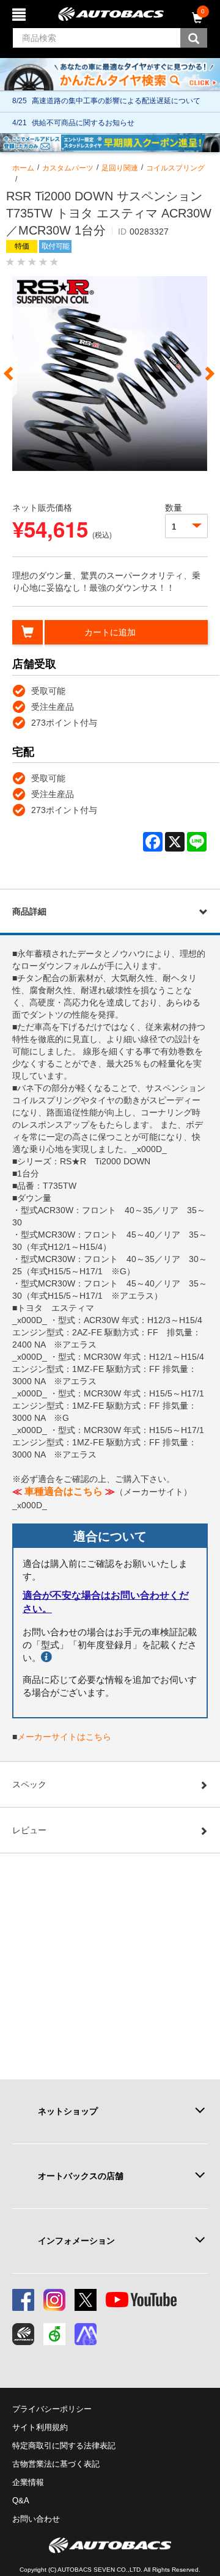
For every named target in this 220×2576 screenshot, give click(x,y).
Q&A (21, 2501)
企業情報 (28, 2482)
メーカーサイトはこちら (64, 1737)
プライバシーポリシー (52, 2409)
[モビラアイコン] (86, 2334)
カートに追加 (110, 632)
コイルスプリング (175, 168)
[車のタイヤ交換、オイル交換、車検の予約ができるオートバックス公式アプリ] (23, 2334)
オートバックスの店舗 (81, 2176)
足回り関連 (120, 168)
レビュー (29, 1830)
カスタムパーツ (68, 168)
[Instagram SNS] (54, 2300)
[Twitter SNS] (86, 2300)
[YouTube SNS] (141, 2300)
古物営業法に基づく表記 (56, 2464)
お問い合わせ (36, 2519)
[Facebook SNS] (23, 2300)
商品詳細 (29, 911)
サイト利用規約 (40, 2427)
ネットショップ (68, 2111)
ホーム (23, 168)
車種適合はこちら (64, 1491)
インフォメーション (76, 2241)
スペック (29, 1784)
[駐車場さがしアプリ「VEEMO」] (54, 2334)
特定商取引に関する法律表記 (64, 2446)
